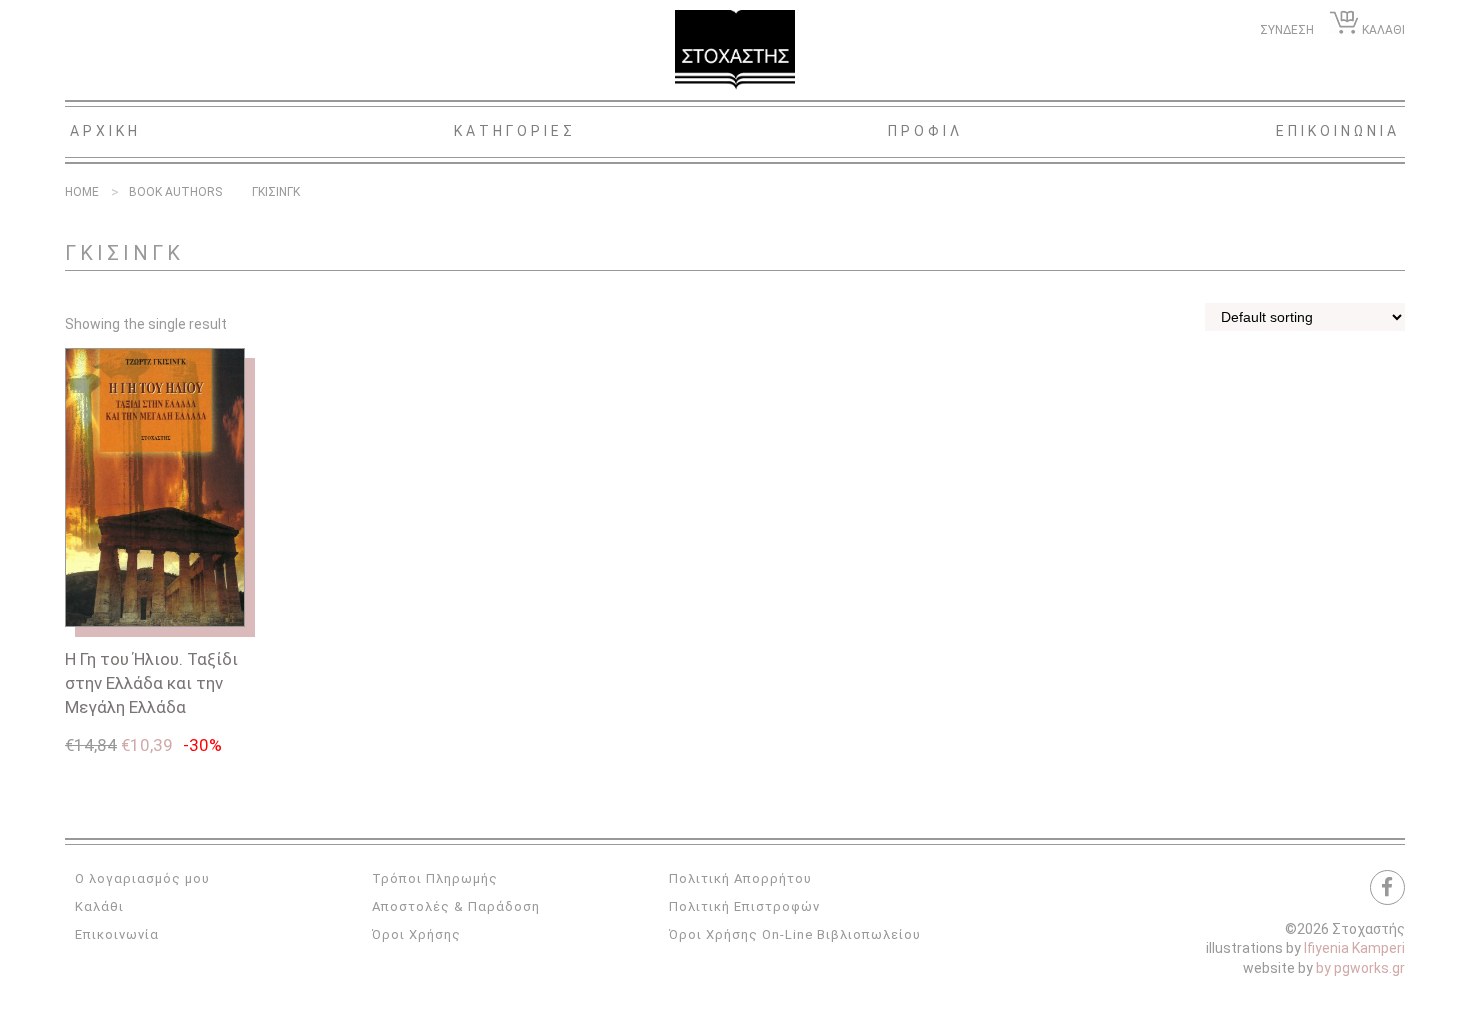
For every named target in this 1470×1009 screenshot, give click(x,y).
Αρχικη (105, 131)
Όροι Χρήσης (416, 934)
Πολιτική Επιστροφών (744, 906)
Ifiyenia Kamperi (1354, 948)
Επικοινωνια (1338, 131)
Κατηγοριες (515, 131)
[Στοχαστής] (735, 50)
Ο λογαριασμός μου (142, 878)
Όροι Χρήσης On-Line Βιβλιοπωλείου (795, 934)
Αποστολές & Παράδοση (456, 906)
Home (82, 192)
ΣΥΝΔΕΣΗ (1287, 30)
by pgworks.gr (1360, 968)
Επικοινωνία (117, 934)
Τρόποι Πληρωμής (435, 878)
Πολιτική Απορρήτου (740, 878)
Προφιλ (925, 131)
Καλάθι (99, 906)
